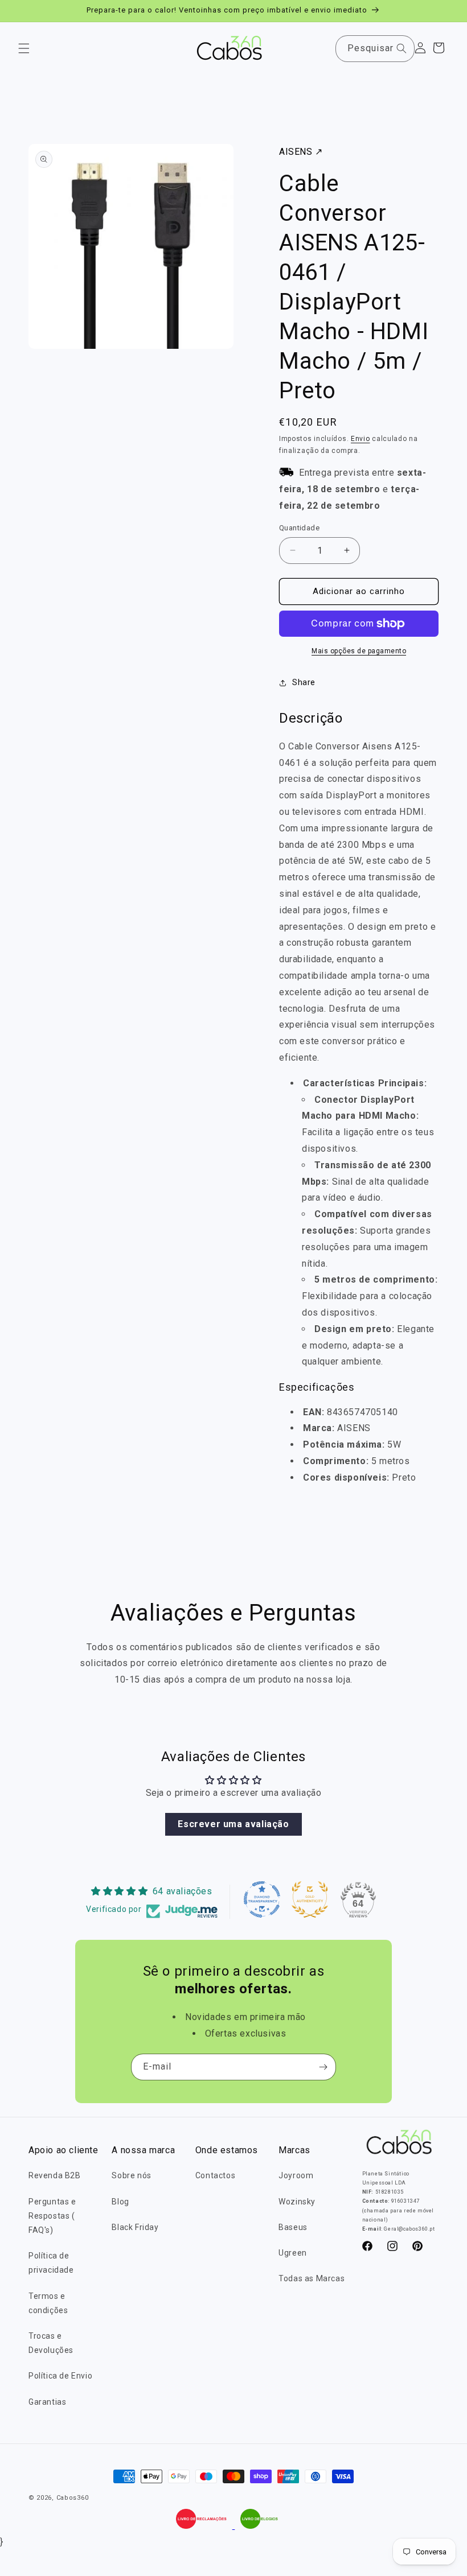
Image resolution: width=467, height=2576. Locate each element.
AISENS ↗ (301, 152)
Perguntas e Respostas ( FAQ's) (52, 2216)
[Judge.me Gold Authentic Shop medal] (310, 1899)
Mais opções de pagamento (359, 651)
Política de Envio (60, 2376)
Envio (361, 439)
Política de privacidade (51, 2263)
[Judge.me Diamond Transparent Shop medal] (262, 1899)
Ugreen (293, 2253)
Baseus (293, 2227)
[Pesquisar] (402, 48)
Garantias (47, 2402)
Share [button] (304, 682)
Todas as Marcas (312, 2278)
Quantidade (299, 528)
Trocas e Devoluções (51, 2343)
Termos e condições (48, 2303)
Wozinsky (297, 2202)
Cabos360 (73, 2498)
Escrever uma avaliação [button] (233, 1824)
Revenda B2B (55, 2175)
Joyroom (296, 2175)
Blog (120, 2202)
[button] (24, 48)
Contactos (215, 2175)
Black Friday (135, 2227)
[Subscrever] (323, 2067)
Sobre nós (131, 2175)
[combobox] (375, 49)
